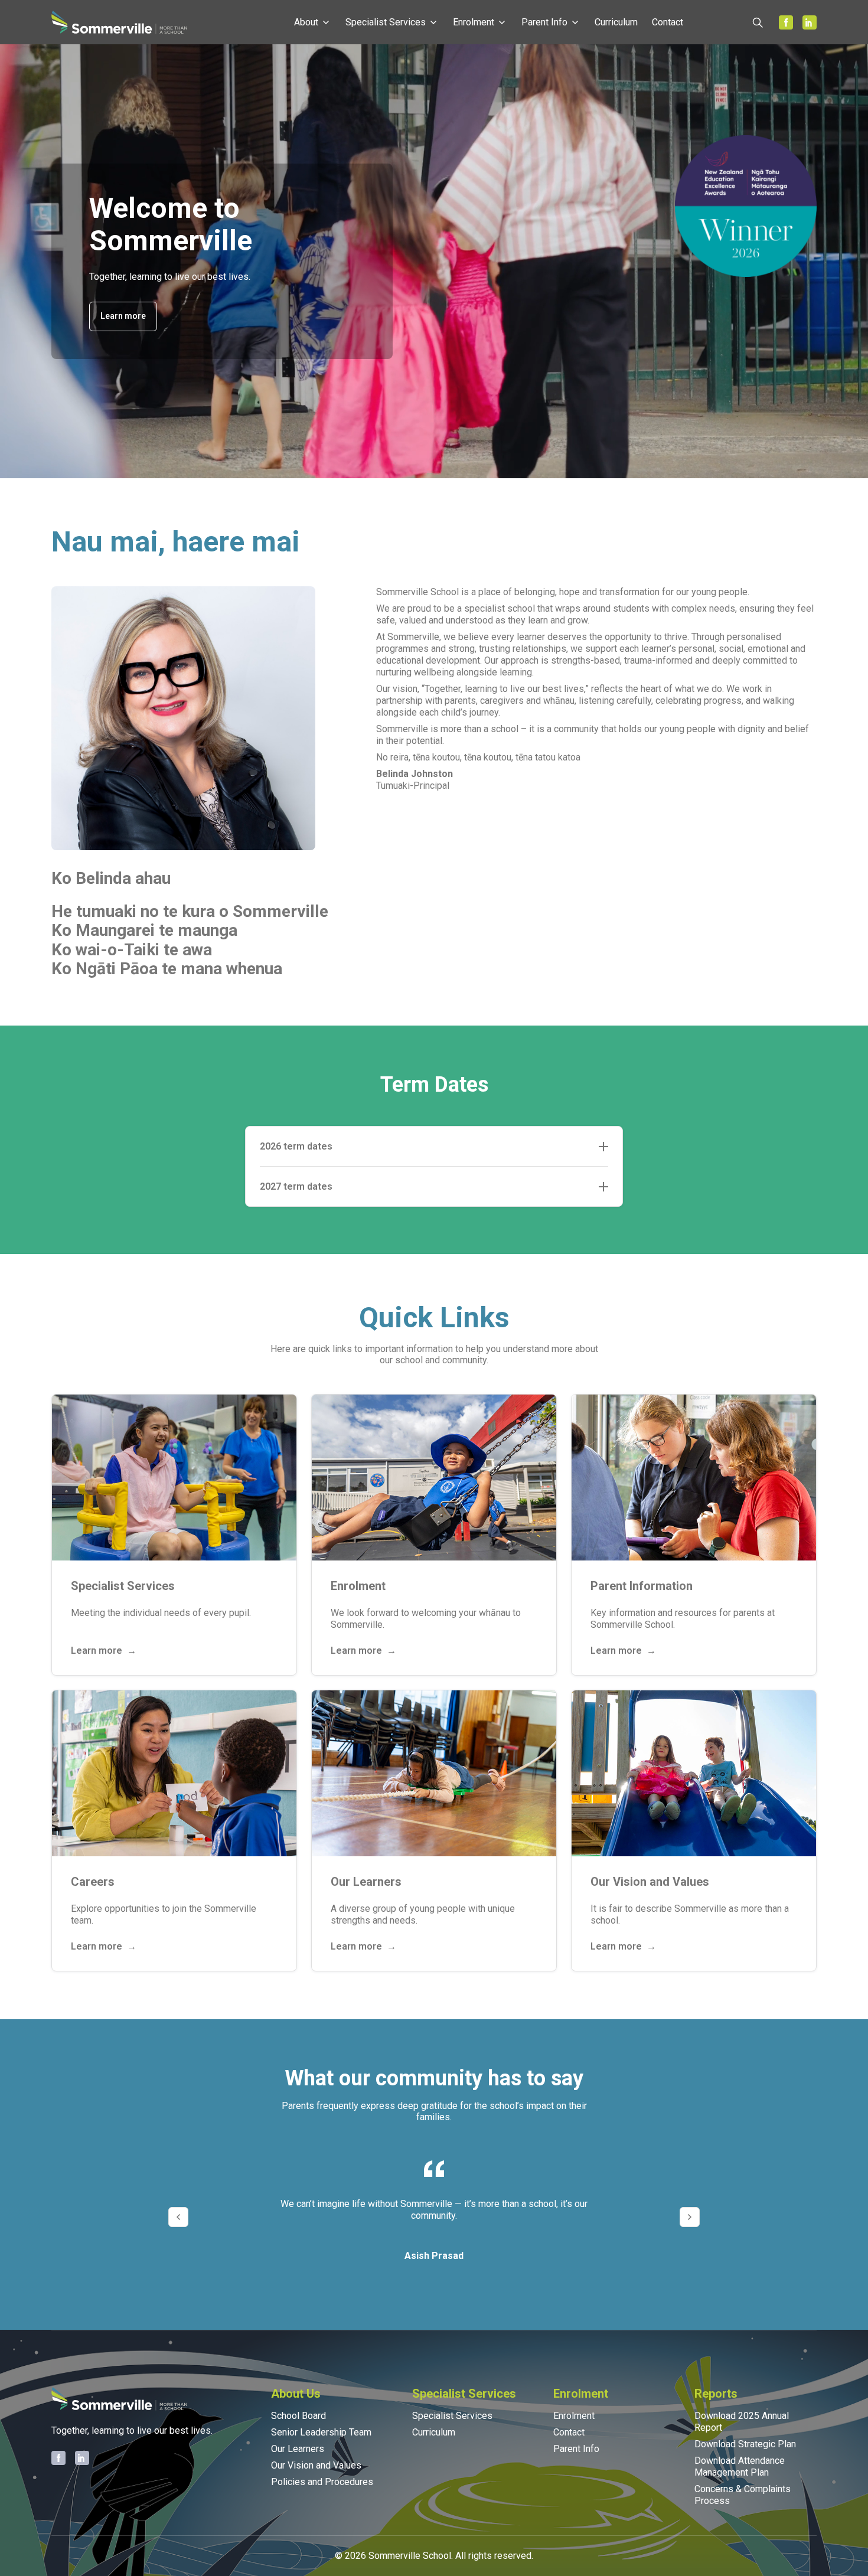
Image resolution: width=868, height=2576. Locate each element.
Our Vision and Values (316, 2465)
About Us (296, 2394)
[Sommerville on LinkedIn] (810, 22)
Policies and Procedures (322, 2482)
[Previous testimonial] (178, 2217)
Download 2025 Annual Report (742, 2422)
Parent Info (544, 22)
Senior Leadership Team (321, 2432)
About (306, 22)
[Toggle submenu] (326, 22)
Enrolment (474, 22)
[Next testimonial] (690, 2217)
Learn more (123, 316)
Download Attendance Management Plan (740, 2466)
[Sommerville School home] (119, 22)
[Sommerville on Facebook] (786, 22)
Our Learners (298, 2449)
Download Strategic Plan (745, 2444)
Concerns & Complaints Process (743, 2495)
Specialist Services (386, 22)
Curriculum (616, 22)
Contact (668, 22)
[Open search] (758, 22)
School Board (298, 2416)
